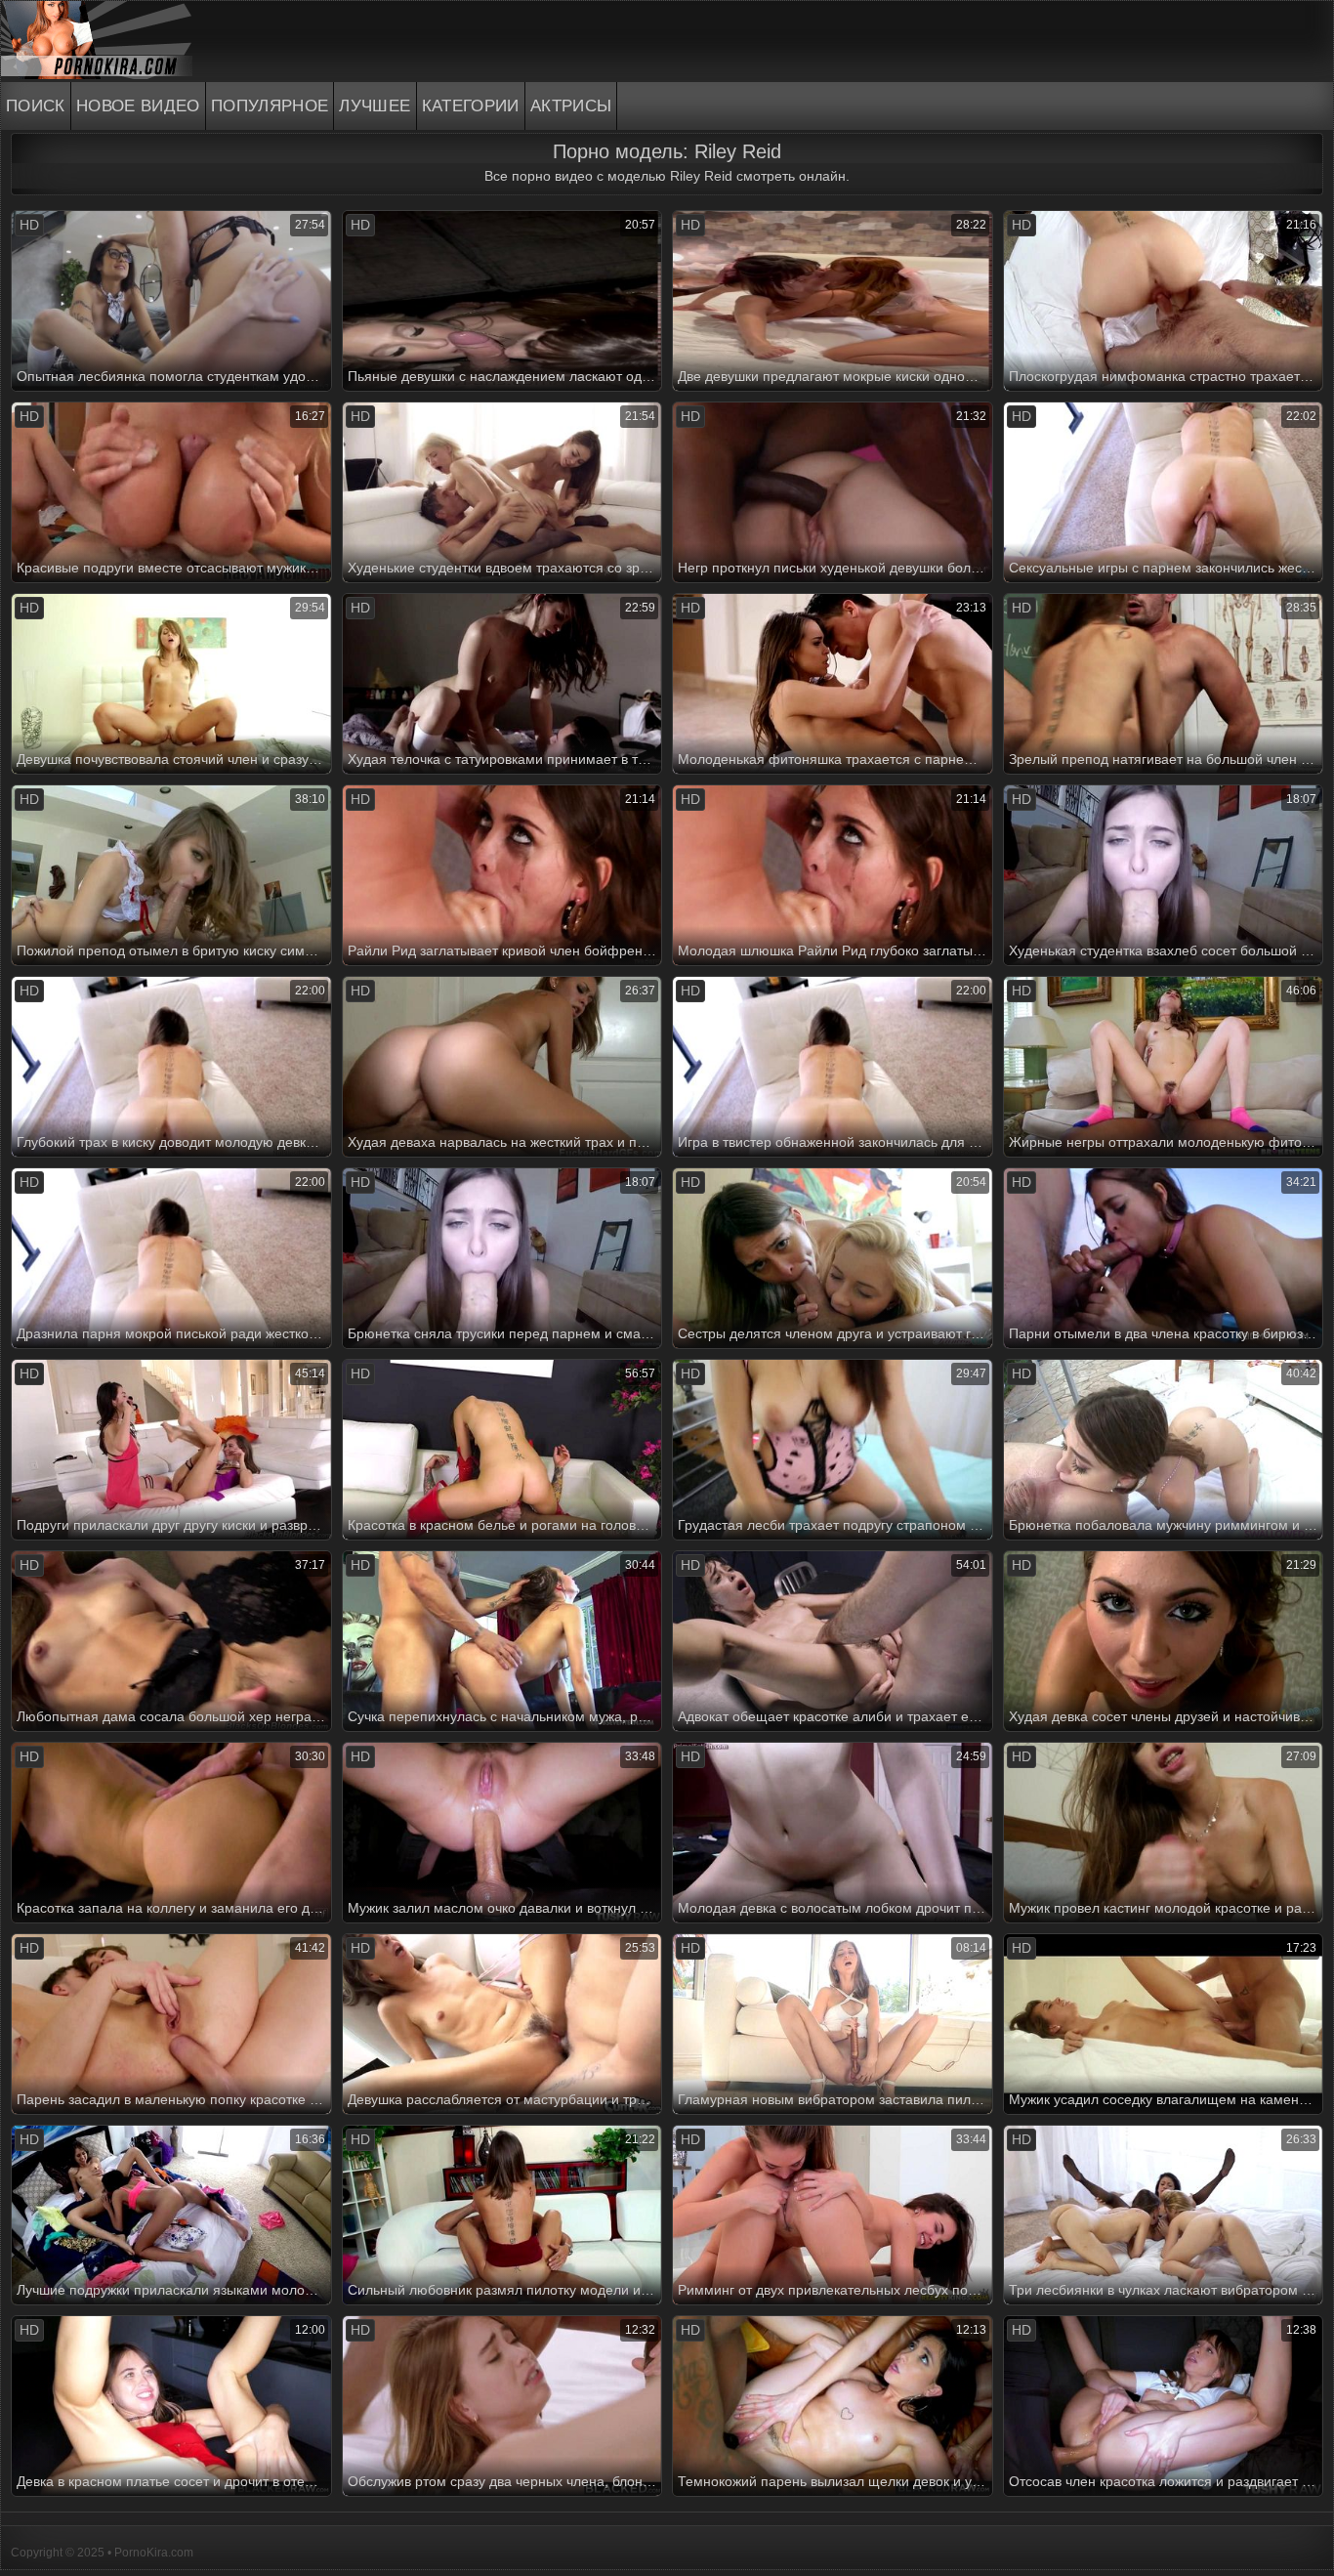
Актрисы (571, 106)
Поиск (36, 106)
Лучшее (375, 106)
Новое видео (138, 106)
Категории (471, 106)
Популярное (270, 106)
